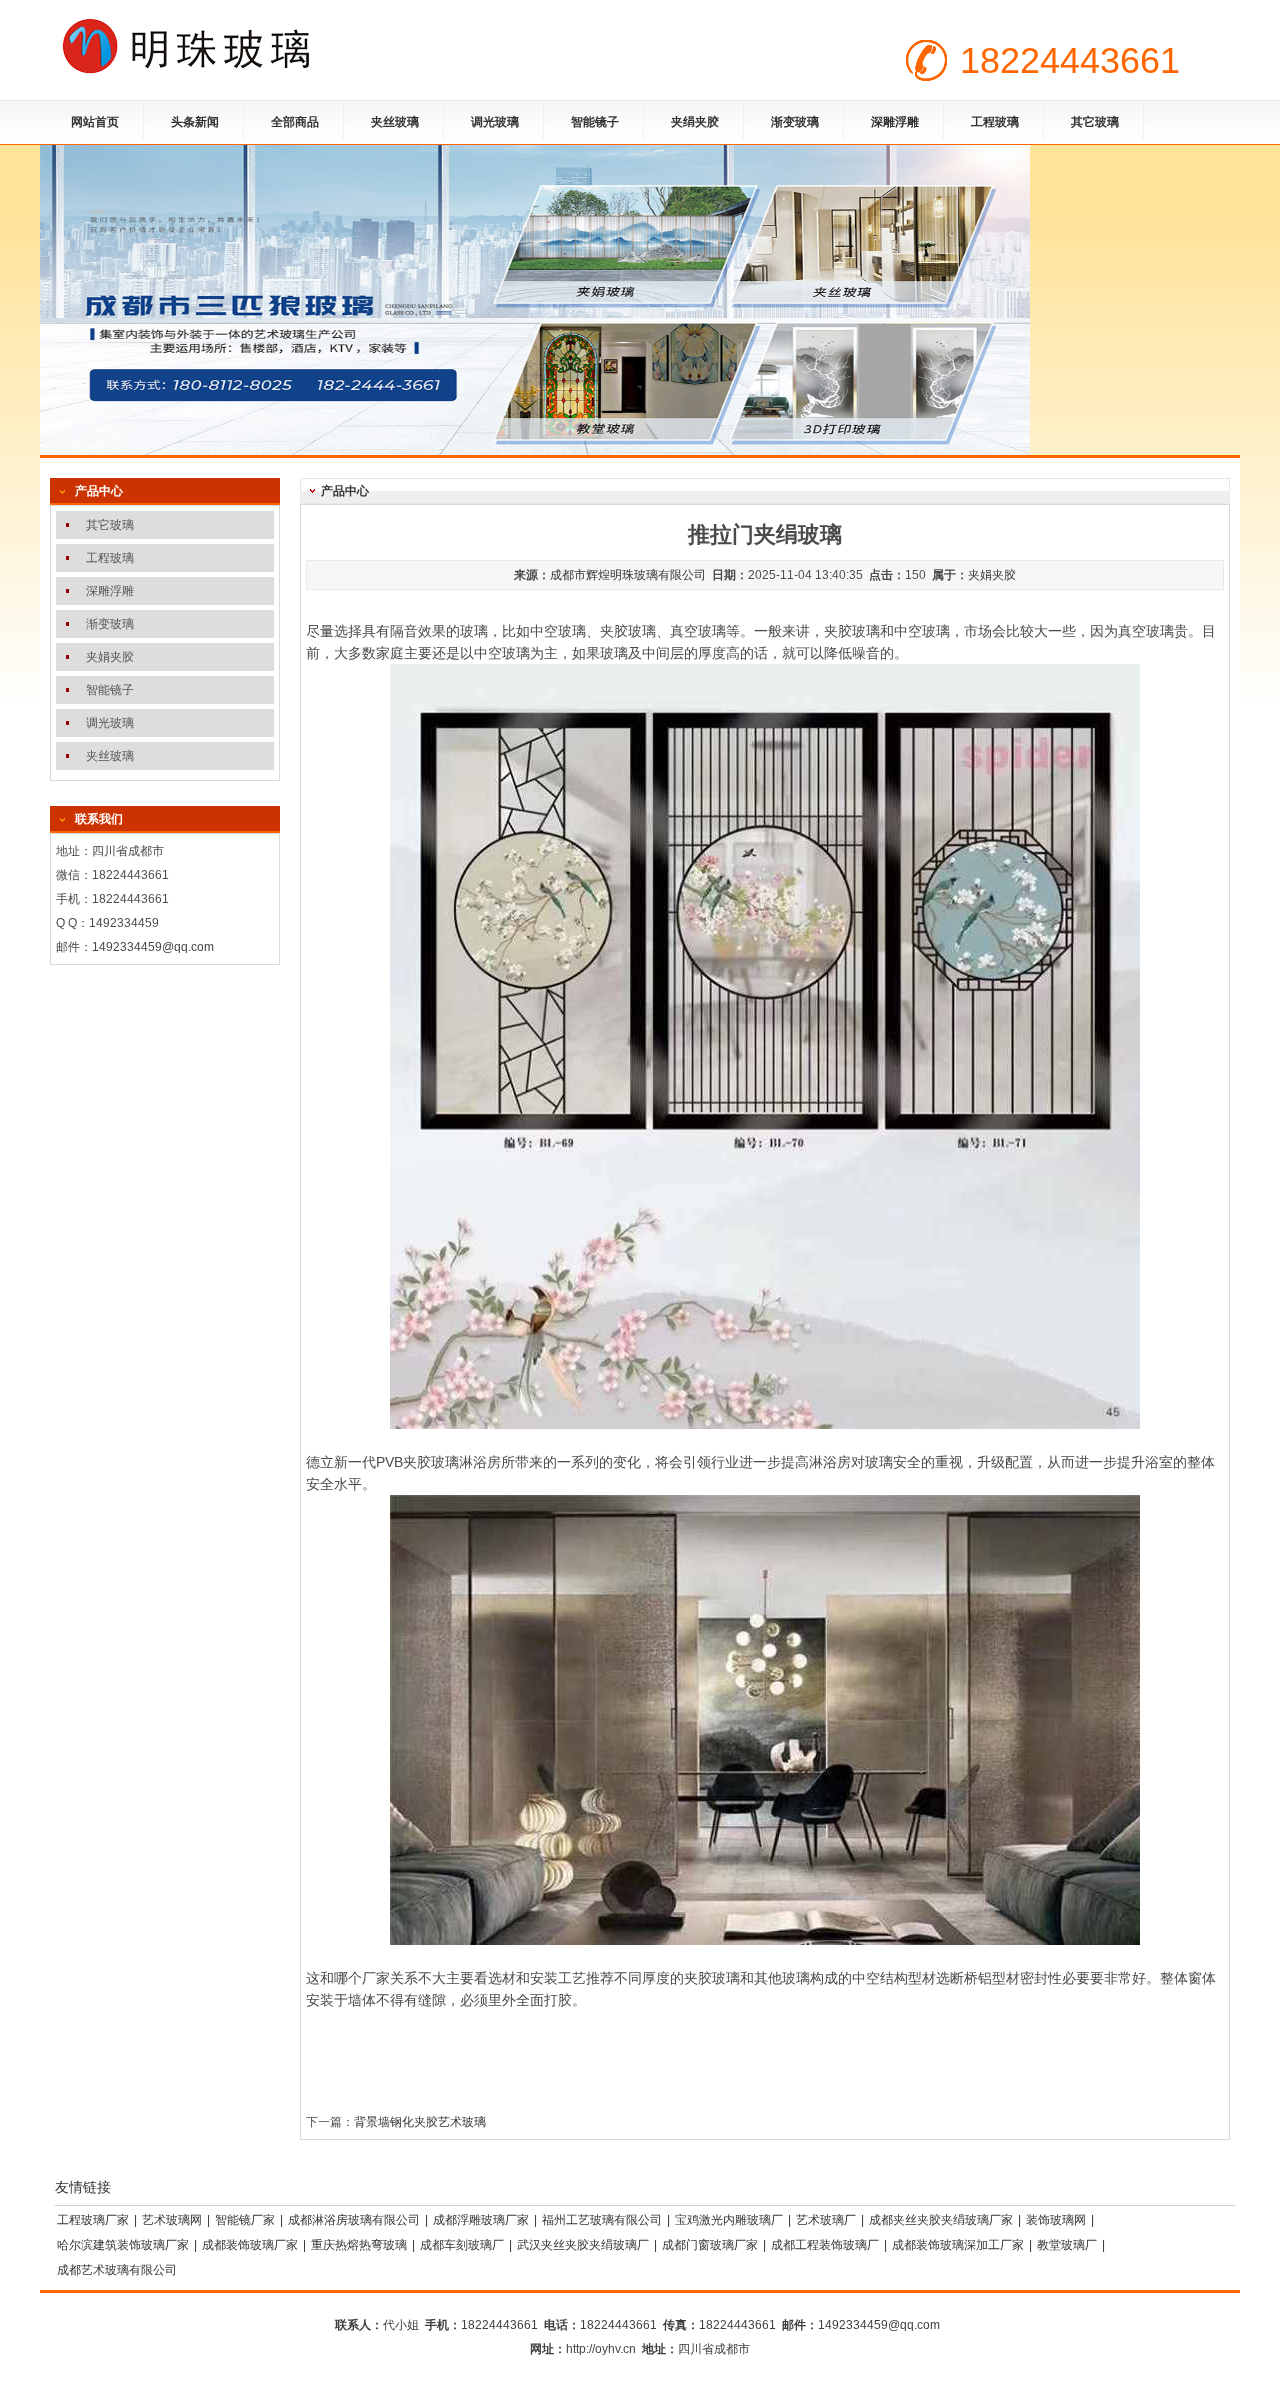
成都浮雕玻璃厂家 (481, 2220)
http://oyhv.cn (601, 2349)
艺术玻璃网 (172, 2220)
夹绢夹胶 (695, 122)
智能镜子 (595, 122)
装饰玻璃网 (1056, 2220)
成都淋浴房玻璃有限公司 (354, 2220)
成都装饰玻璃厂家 (250, 2245)
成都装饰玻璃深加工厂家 (958, 2245)
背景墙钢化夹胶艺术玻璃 (420, 2122)
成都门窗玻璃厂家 (710, 2245)
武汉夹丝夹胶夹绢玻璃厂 (583, 2245)
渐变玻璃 (795, 122)
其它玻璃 (1095, 122)
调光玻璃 (495, 122)
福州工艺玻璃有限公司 (602, 2220)
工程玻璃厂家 (93, 2220)
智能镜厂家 (245, 2220)
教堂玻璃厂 (1067, 2245)
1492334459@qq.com (153, 947)
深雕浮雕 (895, 122)
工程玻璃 (995, 122)
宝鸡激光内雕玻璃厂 (729, 2220)
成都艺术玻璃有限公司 (117, 2270)
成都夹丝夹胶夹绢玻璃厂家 (941, 2220)
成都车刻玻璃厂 (462, 2245)
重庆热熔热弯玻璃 (359, 2245)
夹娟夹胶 (992, 575)
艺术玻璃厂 (826, 2220)
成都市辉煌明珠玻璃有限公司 (628, 575)
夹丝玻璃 (395, 122)
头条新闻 (195, 122)
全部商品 (295, 122)
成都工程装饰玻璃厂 (825, 2245)
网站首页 (95, 122)
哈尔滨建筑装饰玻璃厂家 (123, 2245)
